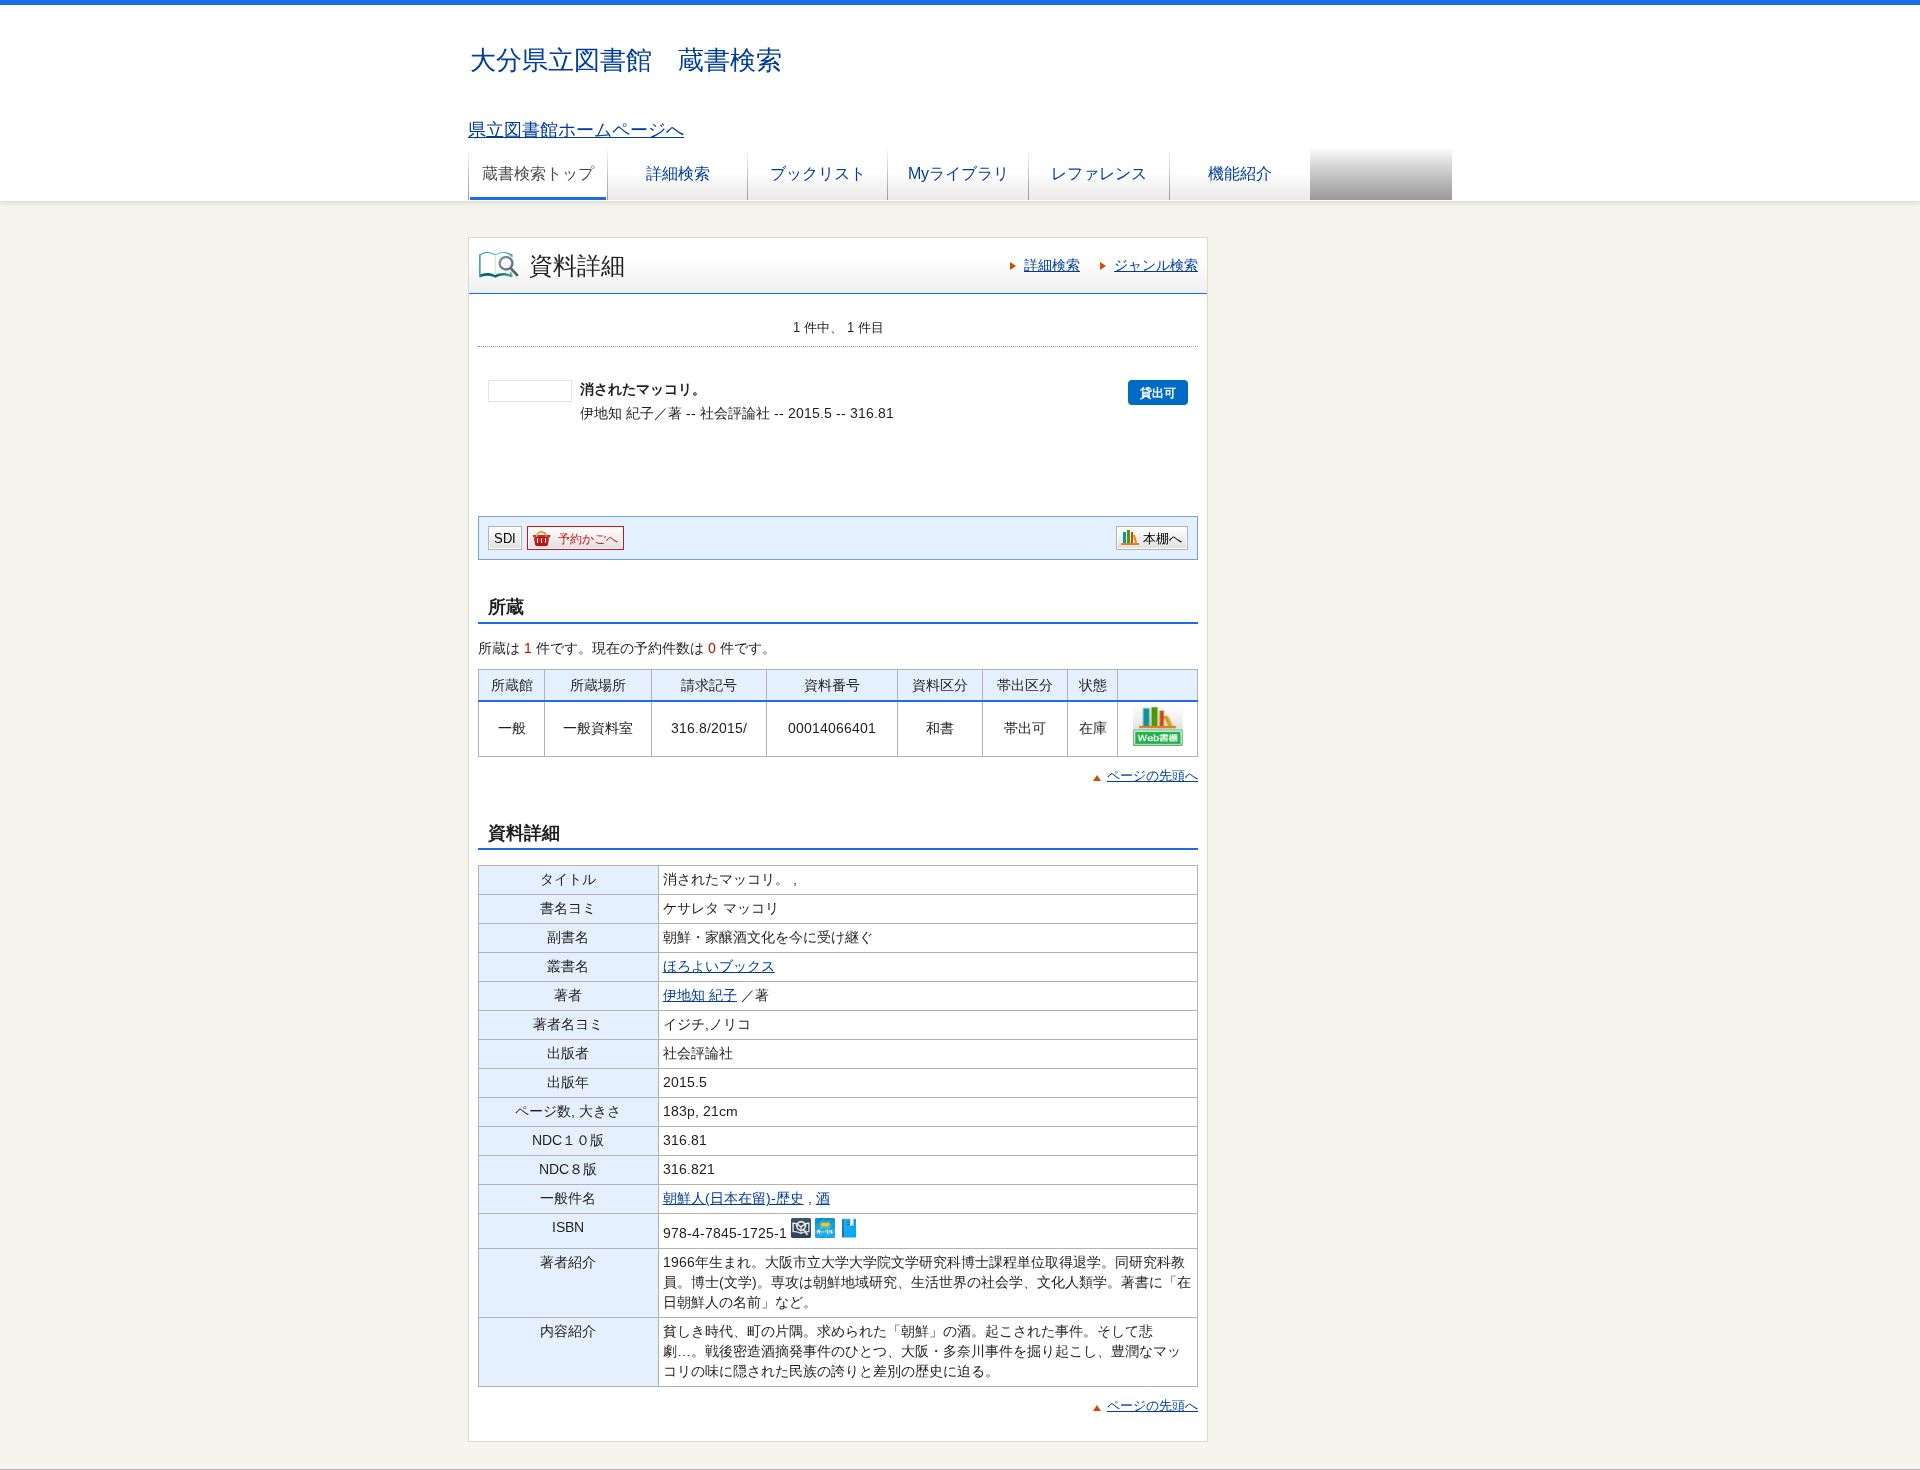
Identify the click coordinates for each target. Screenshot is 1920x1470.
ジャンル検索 (1156, 265)
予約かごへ (588, 539)
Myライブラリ (958, 173)
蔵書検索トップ (538, 173)
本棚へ (1162, 538)
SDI (505, 538)
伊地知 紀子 (700, 995)
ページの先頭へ (1152, 775)
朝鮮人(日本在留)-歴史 (733, 1198)
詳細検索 (678, 173)
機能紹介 (1240, 173)
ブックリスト (818, 173)
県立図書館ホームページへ (576, 130)
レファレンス (1099, 173)
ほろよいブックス (719, 966)
